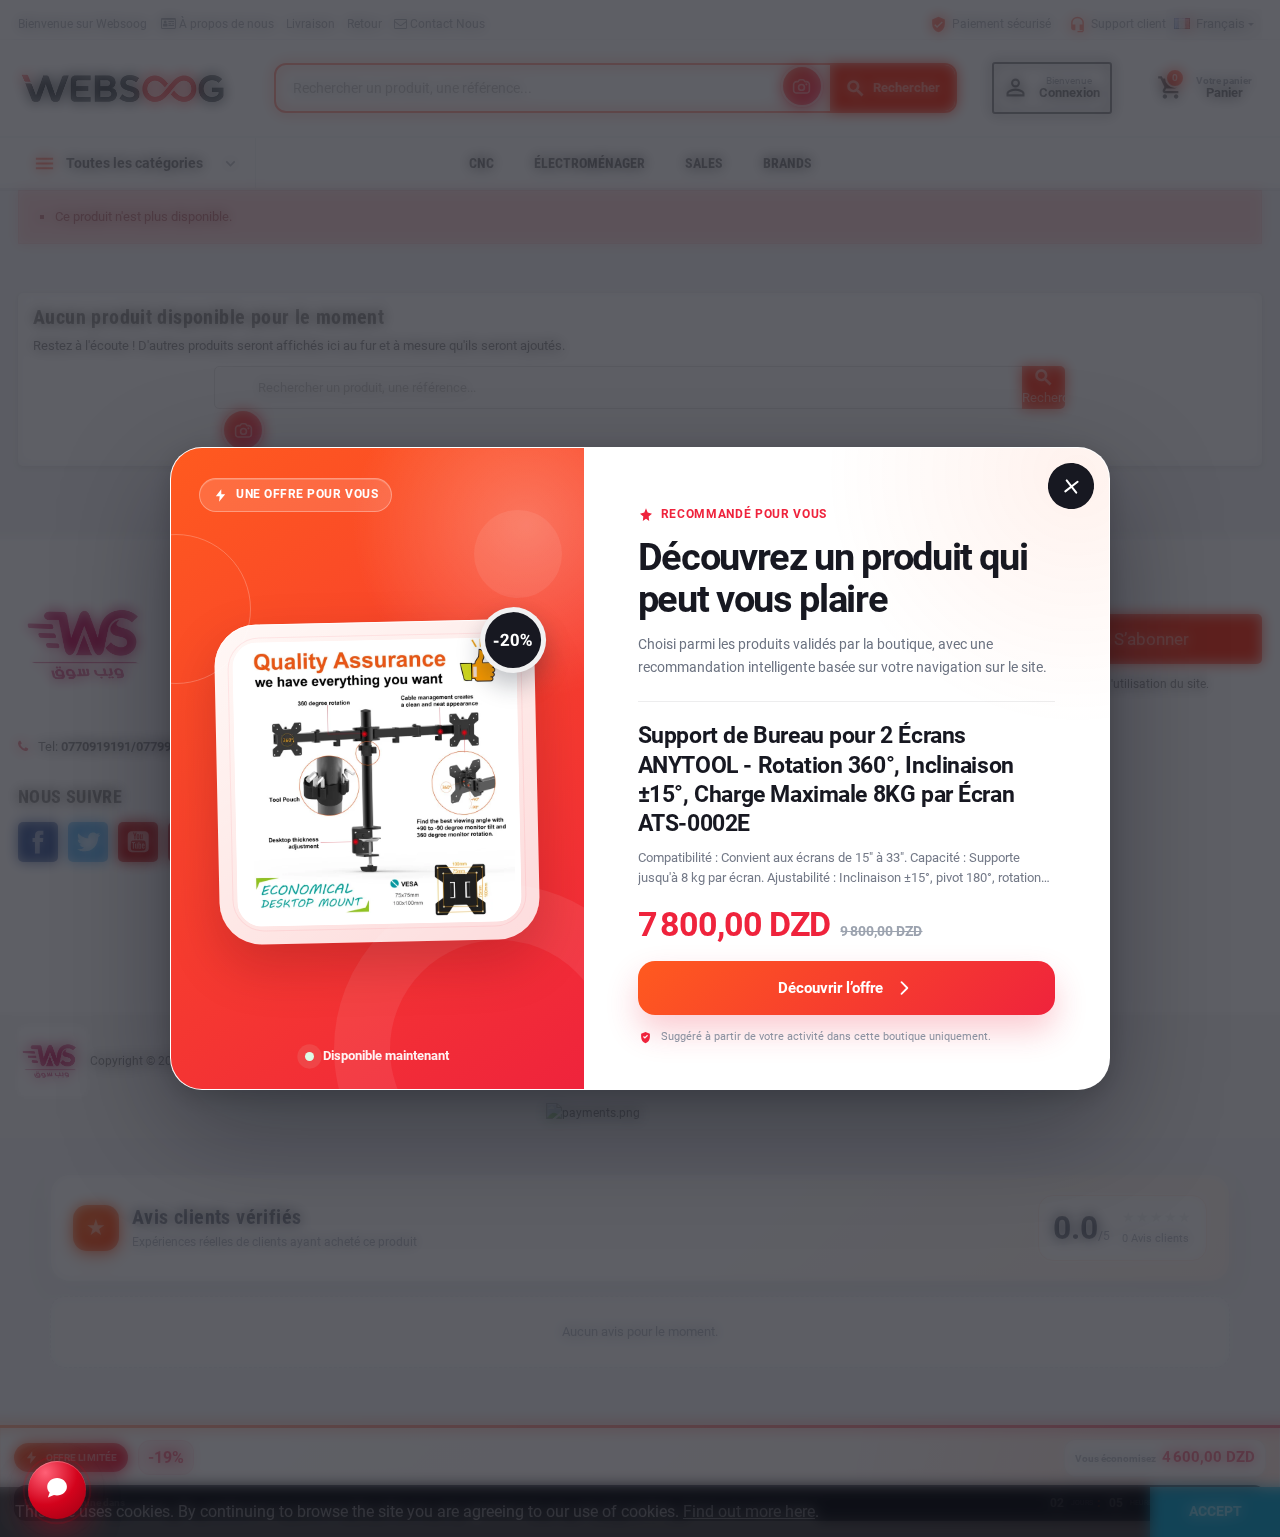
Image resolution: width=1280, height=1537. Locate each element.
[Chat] (57, 1490)
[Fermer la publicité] (1070, 485)
